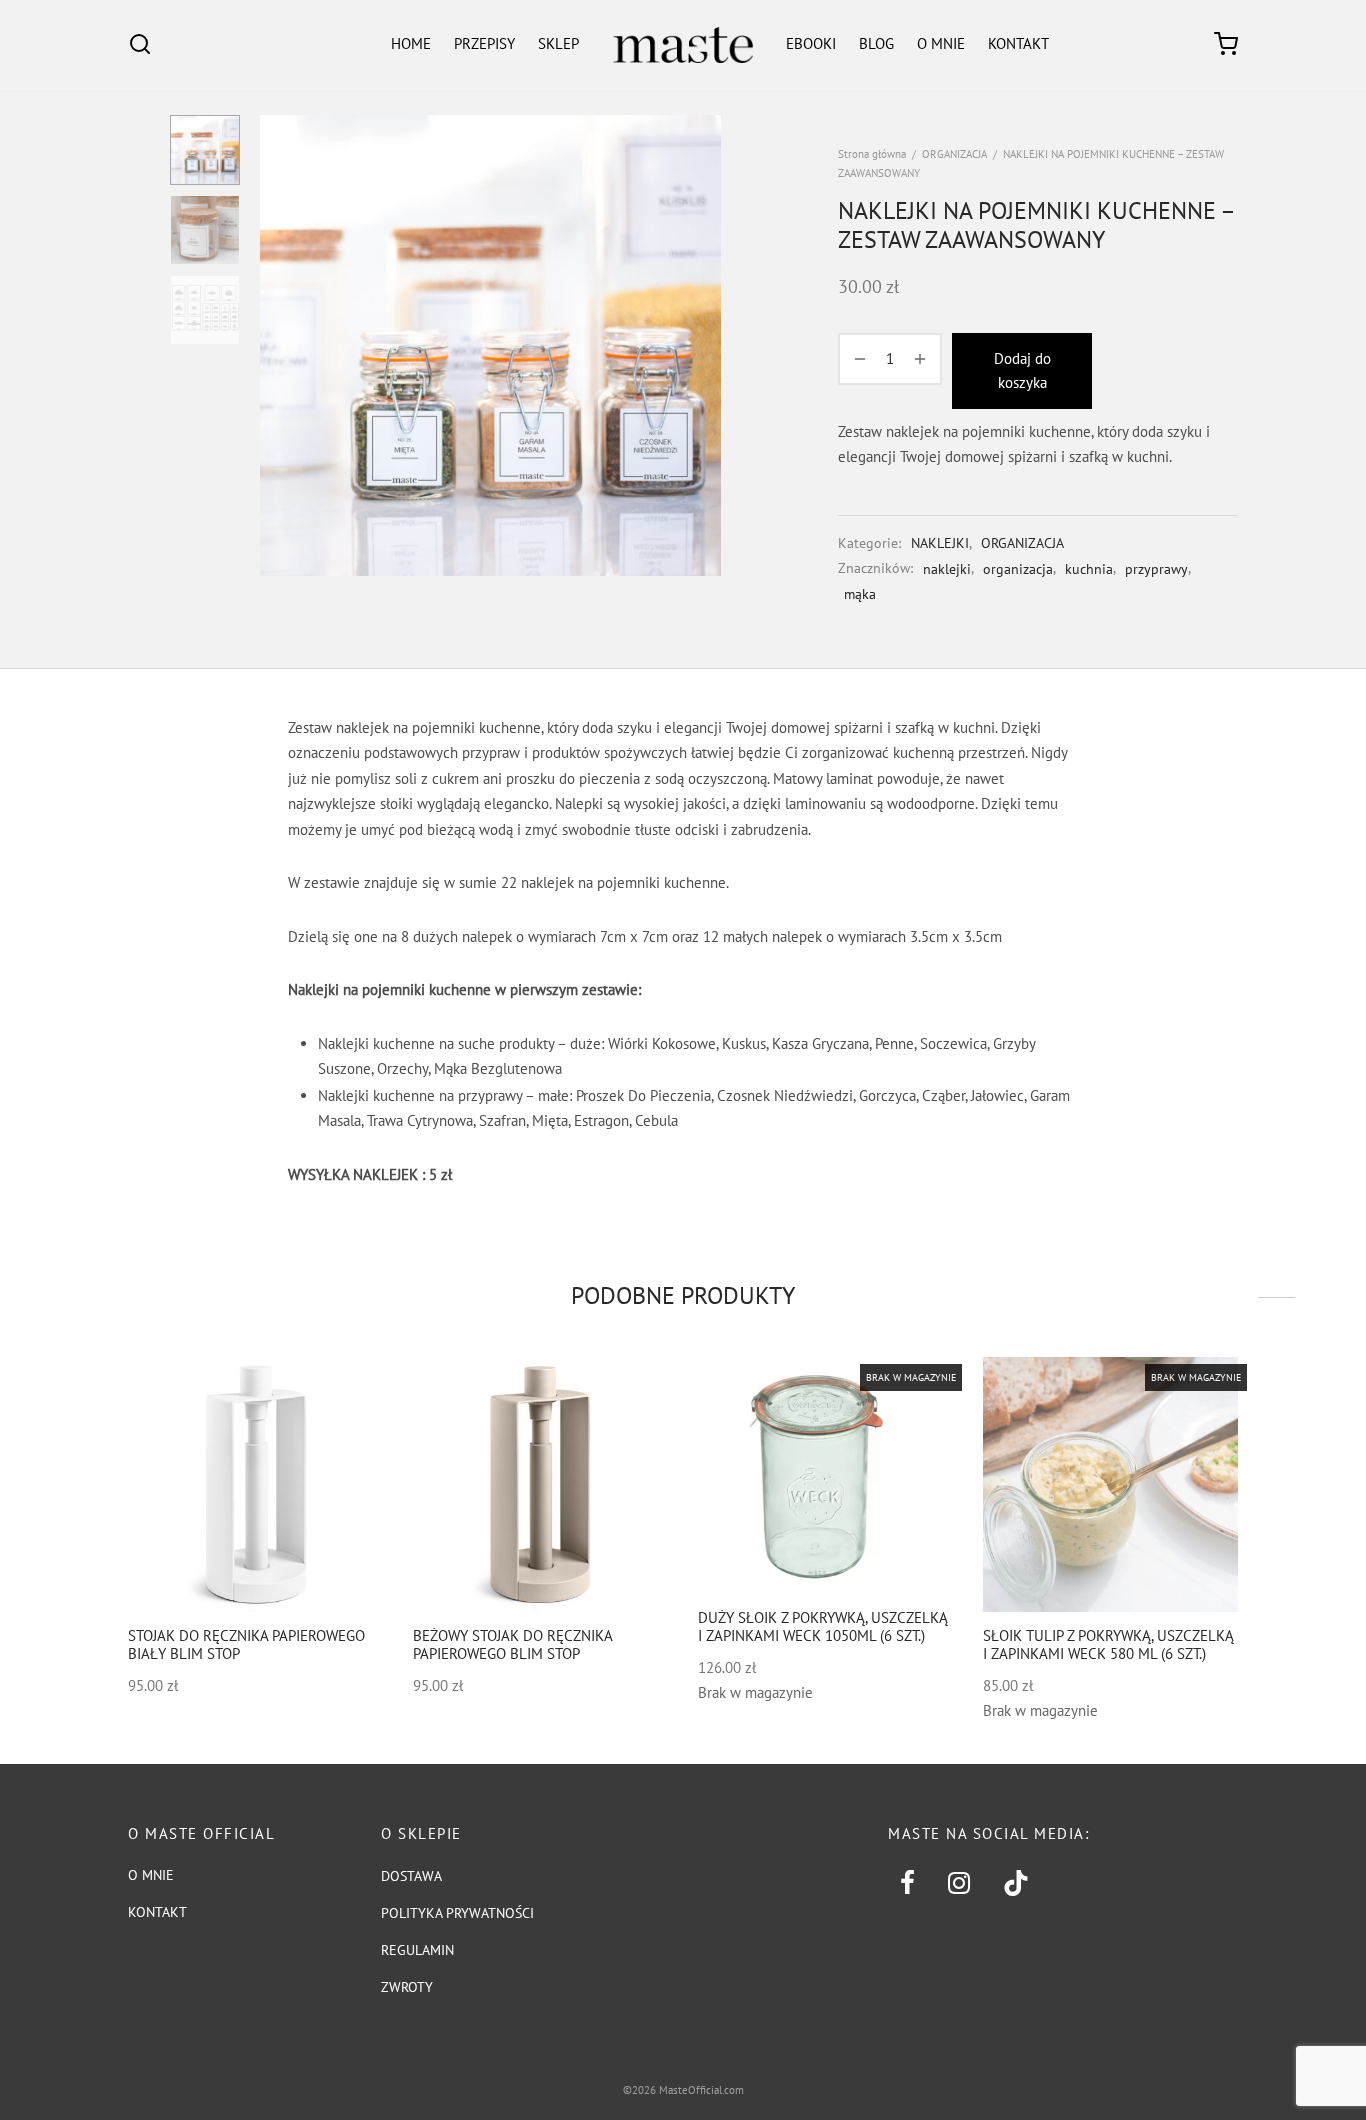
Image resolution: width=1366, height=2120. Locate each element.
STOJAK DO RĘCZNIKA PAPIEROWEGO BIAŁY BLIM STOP (246, 1644)
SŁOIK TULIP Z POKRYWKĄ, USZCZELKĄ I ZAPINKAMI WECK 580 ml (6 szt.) (1108, 1644)
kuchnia (1089, 569)
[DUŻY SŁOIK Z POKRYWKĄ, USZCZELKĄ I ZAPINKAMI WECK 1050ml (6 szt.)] (825, 1475)
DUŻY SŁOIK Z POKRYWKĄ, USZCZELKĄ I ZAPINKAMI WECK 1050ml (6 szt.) (823, 1625)
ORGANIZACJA (954, 154)
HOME (411, 43)
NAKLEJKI (940, 543)
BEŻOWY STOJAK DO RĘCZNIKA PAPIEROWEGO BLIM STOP (512, 1644)
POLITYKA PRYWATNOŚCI (457, 1913)
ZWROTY (407, 1987)
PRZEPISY (484, 43)
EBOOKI (811, 43)
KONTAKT (1018, 43)
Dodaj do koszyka (1022, 370)
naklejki (947, 569)
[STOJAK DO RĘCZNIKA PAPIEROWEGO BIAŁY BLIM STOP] (255, 1484)
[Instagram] (958, 1884)
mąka (860, 594)
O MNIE (941, 43)
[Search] (140, 44)
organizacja (1018, 569)
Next (701, 346)
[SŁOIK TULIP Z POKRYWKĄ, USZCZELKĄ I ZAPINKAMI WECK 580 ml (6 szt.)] (1110, 1484)
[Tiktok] (1016, 1884)
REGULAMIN (417, 1950)
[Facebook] (907, 1884)
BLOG (876, 43)
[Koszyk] (1226, 44)
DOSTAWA (411, 1876)
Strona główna (872, 154)
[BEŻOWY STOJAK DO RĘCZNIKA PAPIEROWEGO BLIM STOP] (540, 1484)
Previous (280, 346)
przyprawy (1156, 569)
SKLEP (558, 43)
